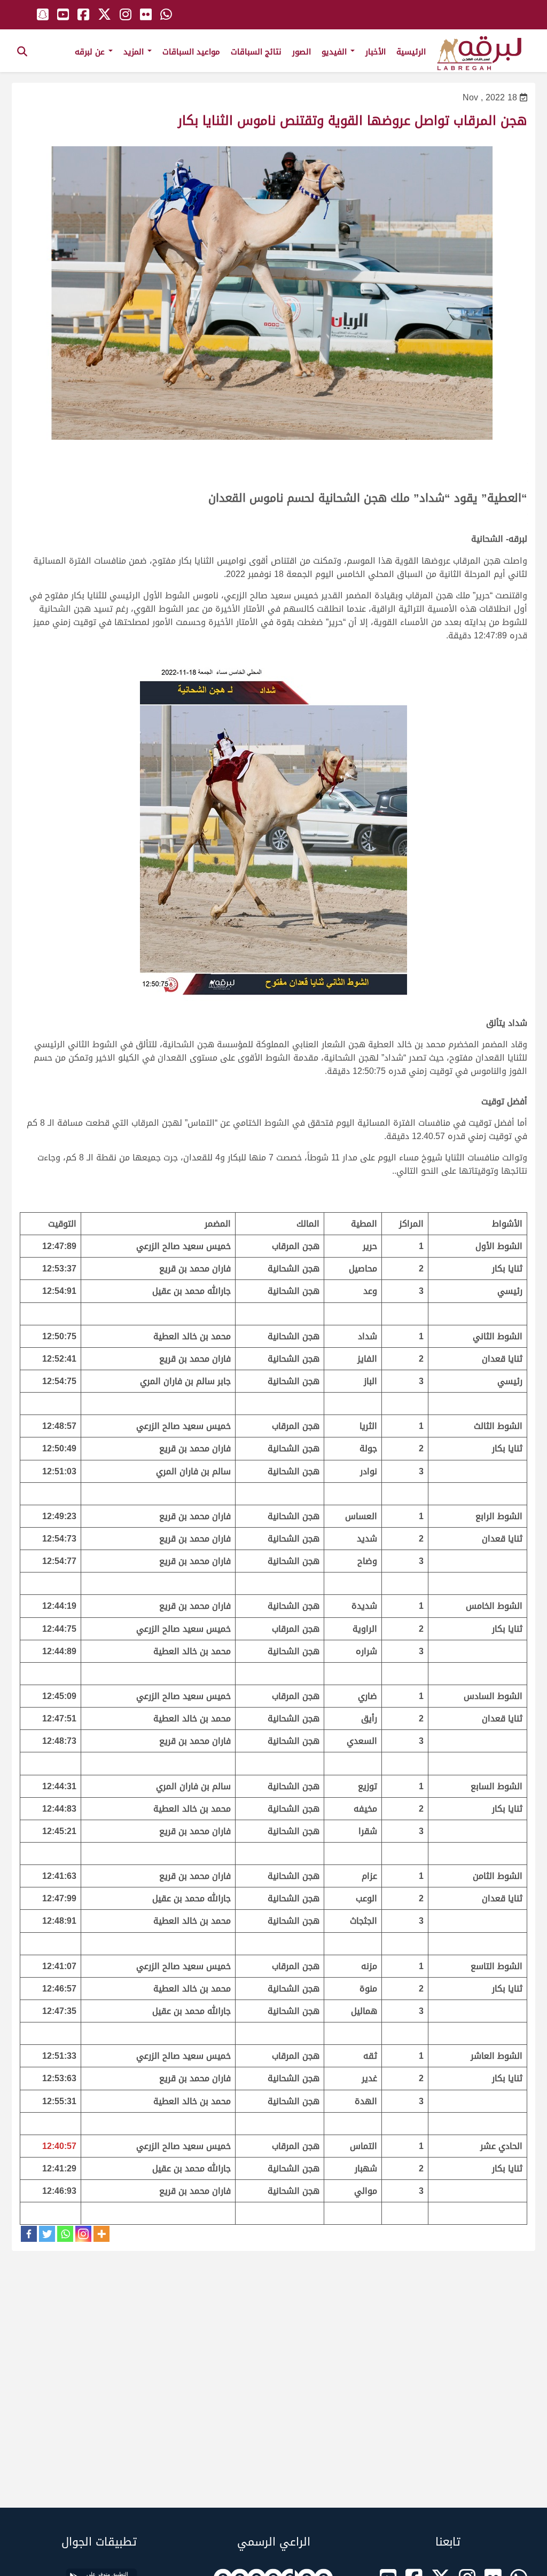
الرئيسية (411, 52)
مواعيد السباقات (191, 52)
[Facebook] (29, 2234)
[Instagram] (83, 2234)
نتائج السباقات (256, 52)
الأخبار (376, 52)
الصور (302, 52)
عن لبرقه (91, 52)
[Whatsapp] (65, 2234)
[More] (101, 2234)
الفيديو (335, 52)
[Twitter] (47, 2234)
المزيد (135, 52)
